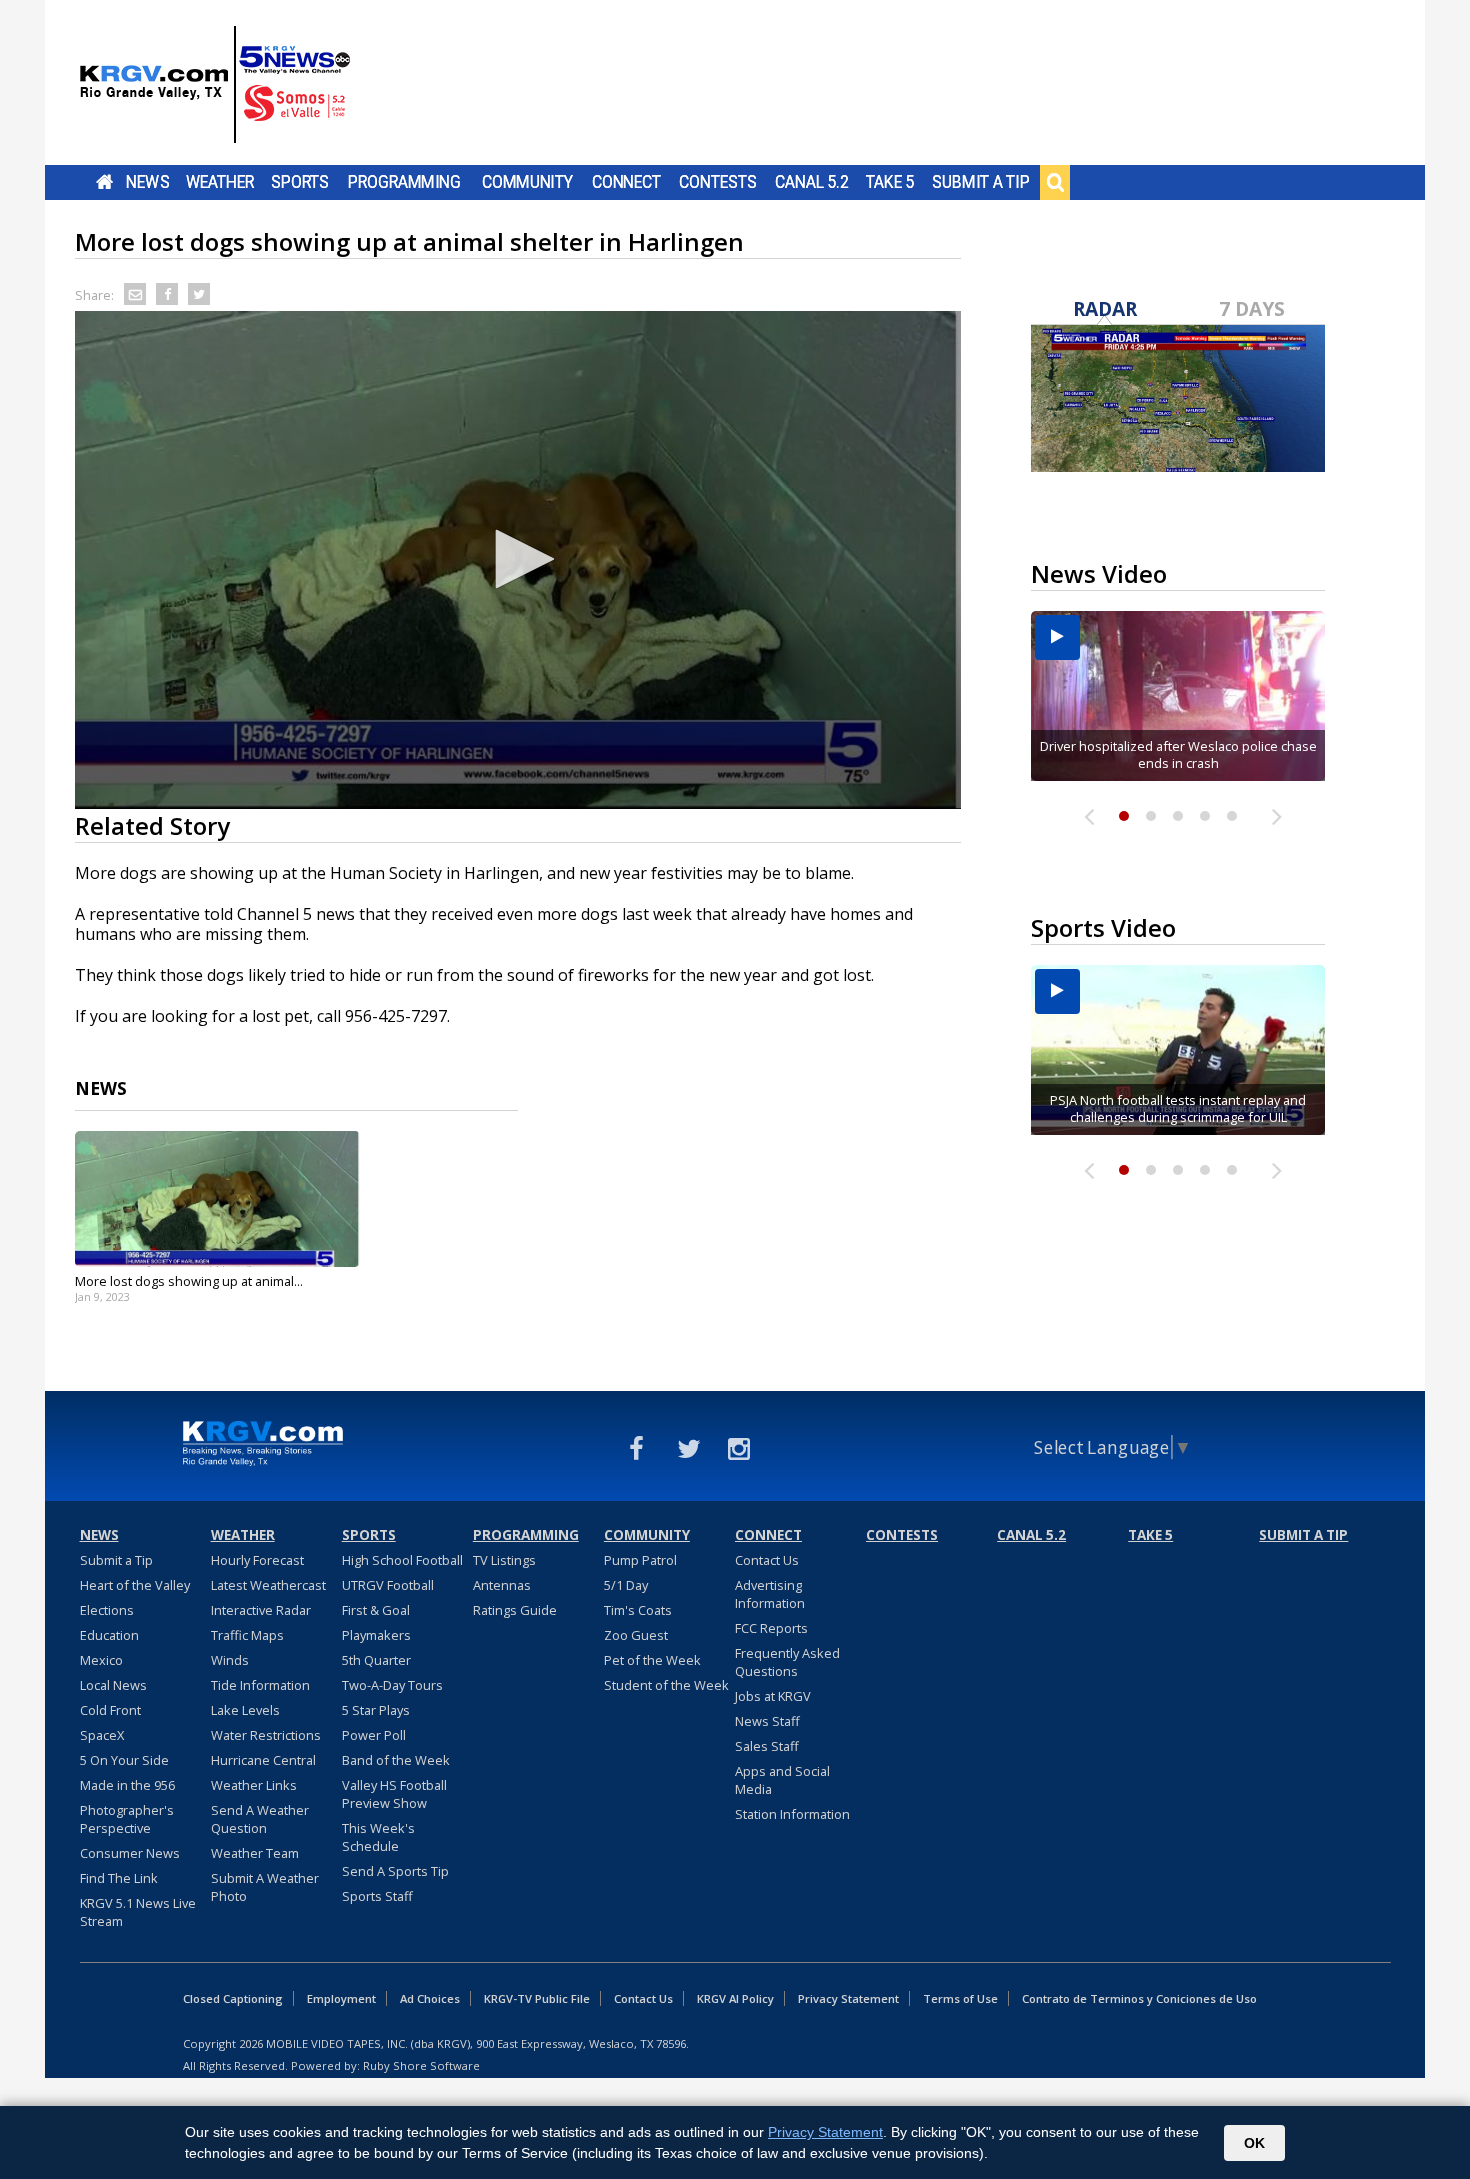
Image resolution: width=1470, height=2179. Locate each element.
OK (1254, 2143)
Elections (107, 1610)
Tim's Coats (638, 1610)
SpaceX (102, 1735)
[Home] (215, 85)
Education (109, 1635)
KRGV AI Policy (735, 1998)
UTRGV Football (388, 1585)
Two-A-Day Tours (392, 1685)
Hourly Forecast (257, 1560)
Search (1055, 182)
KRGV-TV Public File (537, 1998)
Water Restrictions (266, 1735)
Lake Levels (245, 1710)
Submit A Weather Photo (265, 1887)
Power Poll (374, 1735)
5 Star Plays (376, 1710)
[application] (518, 560)
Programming (404, 182)
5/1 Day (626, 1585)
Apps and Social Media (782, 1780)
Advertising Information (770, 1594)
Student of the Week (666, 1685)
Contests (717, 182)
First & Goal (376, 1610)
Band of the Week (396, 1760)
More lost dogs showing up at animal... (189, 1281)
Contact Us (767, 1560)
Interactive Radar (261, 1610)
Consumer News (130, 1853)
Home (104, 182)
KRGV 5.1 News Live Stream (138, 1912)
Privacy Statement (848, 1998)
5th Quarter (376, 1660)
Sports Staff (377, 1896)
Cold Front (110, 1710)
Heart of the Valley (135, 1585)
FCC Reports (771, 1628)
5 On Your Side (124, 1760)
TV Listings (504, 1560)
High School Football (402, 1560)
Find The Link (119, 1878)
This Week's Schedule (378, 1837)
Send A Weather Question (260, 1819)
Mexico (101, 1660)
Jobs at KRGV (773, 1696)
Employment (341, 1998)
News (147, 182)
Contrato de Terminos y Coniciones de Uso (1139, 1998)
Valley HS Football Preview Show (394, 1794)
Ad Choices (430, 1998)
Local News (113, 1685)
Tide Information (260, 1685)
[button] (518, 559)
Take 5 (890, 182)
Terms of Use (960, 1998)
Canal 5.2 (812, 182)
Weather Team (255, 1853)
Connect (626, 182)
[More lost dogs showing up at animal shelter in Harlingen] (217, 1199)
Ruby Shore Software (421, 2065)
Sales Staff (767, 1746)
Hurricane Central (263, 1760)
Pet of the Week (652, 1660)
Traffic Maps (247, 1635)
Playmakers (376, 1635)
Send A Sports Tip (395, 1871)
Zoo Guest (636, 1635)
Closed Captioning (233, 1998)
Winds (230, 1660)
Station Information (792, 1814)
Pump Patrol (640, 1560)
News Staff (767, 1721)
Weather (220, 182)
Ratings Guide (515, 1610)
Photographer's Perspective (127, 1819)
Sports (300, 182)
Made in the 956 (127, 1785)
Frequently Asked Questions (787, 1662)
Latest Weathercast (268, 1585)
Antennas (502, 1585)
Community (527, 182)
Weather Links (254, 1785)
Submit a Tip (980, 182)
